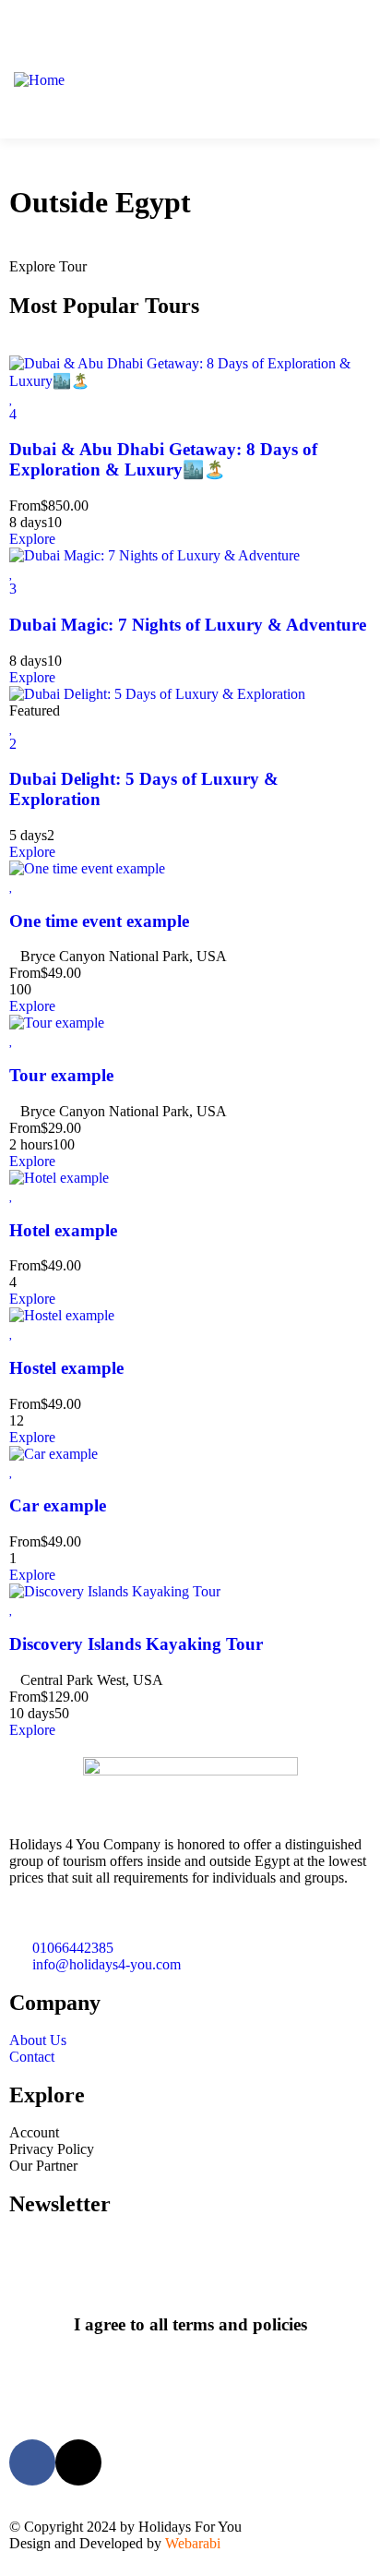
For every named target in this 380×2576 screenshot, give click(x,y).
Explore (32, 539)
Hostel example (66, 1368)
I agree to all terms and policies (190, 2324)
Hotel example (63, 1230)
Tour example (61, 1075)
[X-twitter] (78, 2462)
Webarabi (193, 2543)
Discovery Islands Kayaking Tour (136, 1644)
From (25, 506)
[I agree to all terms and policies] (190, 2275)
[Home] (39, 80)
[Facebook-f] (32, 2462)
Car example (58, 1505)
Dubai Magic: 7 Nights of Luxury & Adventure (188, 625)
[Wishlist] (12, 397)
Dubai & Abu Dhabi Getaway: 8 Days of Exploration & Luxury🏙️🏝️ (163, 459)
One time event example (99, 921)
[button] (344, 81)
